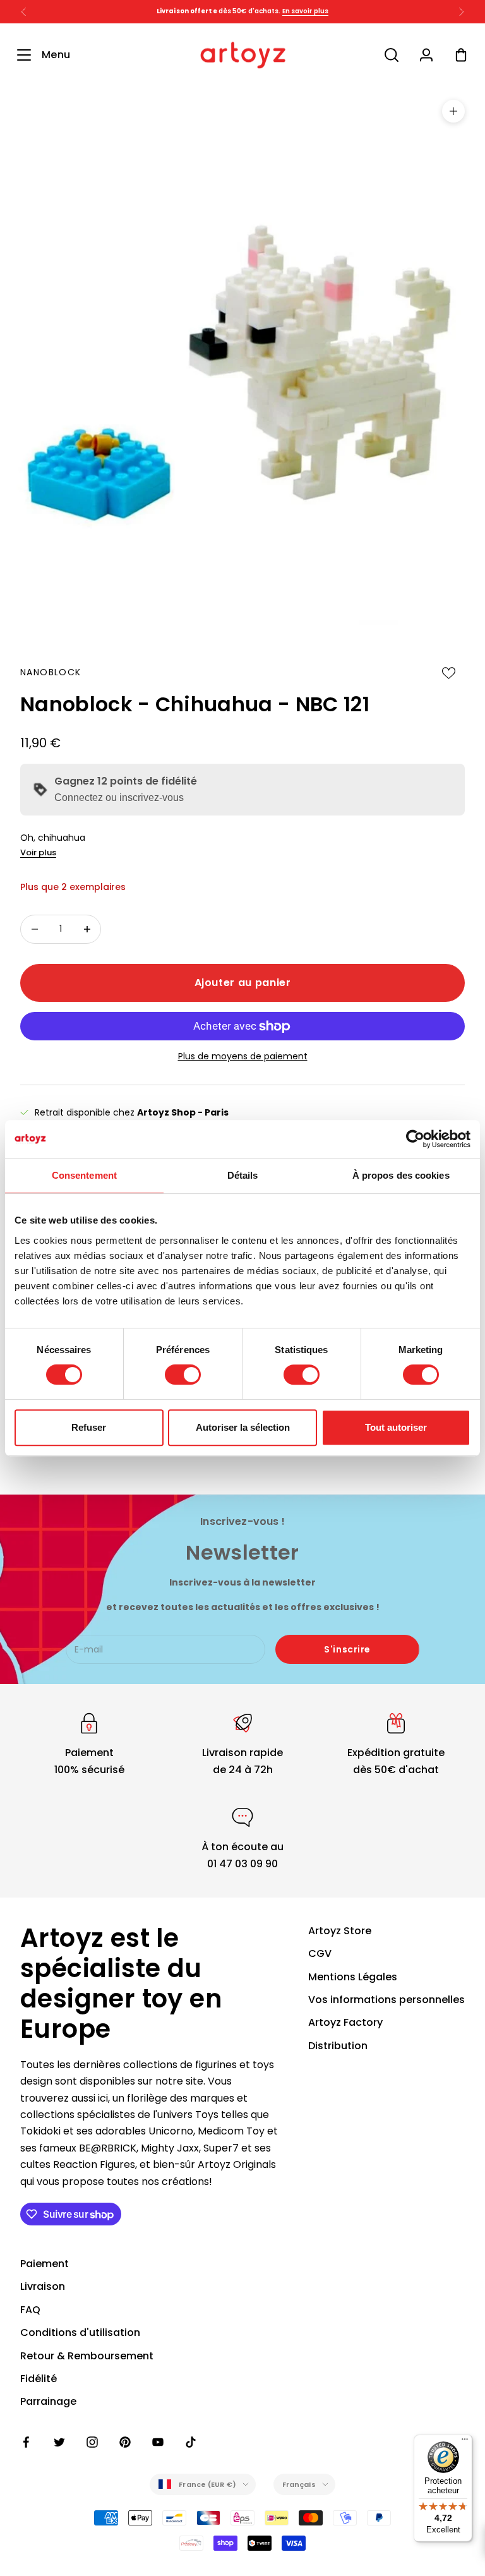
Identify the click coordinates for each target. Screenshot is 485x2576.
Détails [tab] (243, 1175)
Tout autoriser (396, 1427)
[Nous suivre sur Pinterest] (125, 2442)
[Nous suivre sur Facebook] (27, 2442)
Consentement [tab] (84, 1175)
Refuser (89, 1427)
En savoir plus (305, 11)
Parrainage (48, 2401)
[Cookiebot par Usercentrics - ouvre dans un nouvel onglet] (415, 1139)
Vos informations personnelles (386, 2000)
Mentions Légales (353, 1977)
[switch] (183, 1375)
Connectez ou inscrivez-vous (119, 797)
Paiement (45, 2264)
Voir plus (38, 852)
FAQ (30, 2310)
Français (299, 2484)
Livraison (43, 2286)
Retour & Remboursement (87, 2356)
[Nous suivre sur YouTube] (158, 2442)
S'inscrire (347, 1649)
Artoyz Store (340, 1931)
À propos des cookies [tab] (401, 1175)
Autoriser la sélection (243, 1427)
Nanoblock (51, 672)
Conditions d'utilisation (80, 2332)
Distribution (338, 2046)
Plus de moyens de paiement (243, 1056)
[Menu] (465, 2442)
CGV (320, 1953)
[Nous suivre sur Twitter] (59, 2442)
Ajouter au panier (243, 983)
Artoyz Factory (345, 2022)
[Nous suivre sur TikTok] (191, 2442)
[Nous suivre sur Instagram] (92, 2442)
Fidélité (39, 2379)
